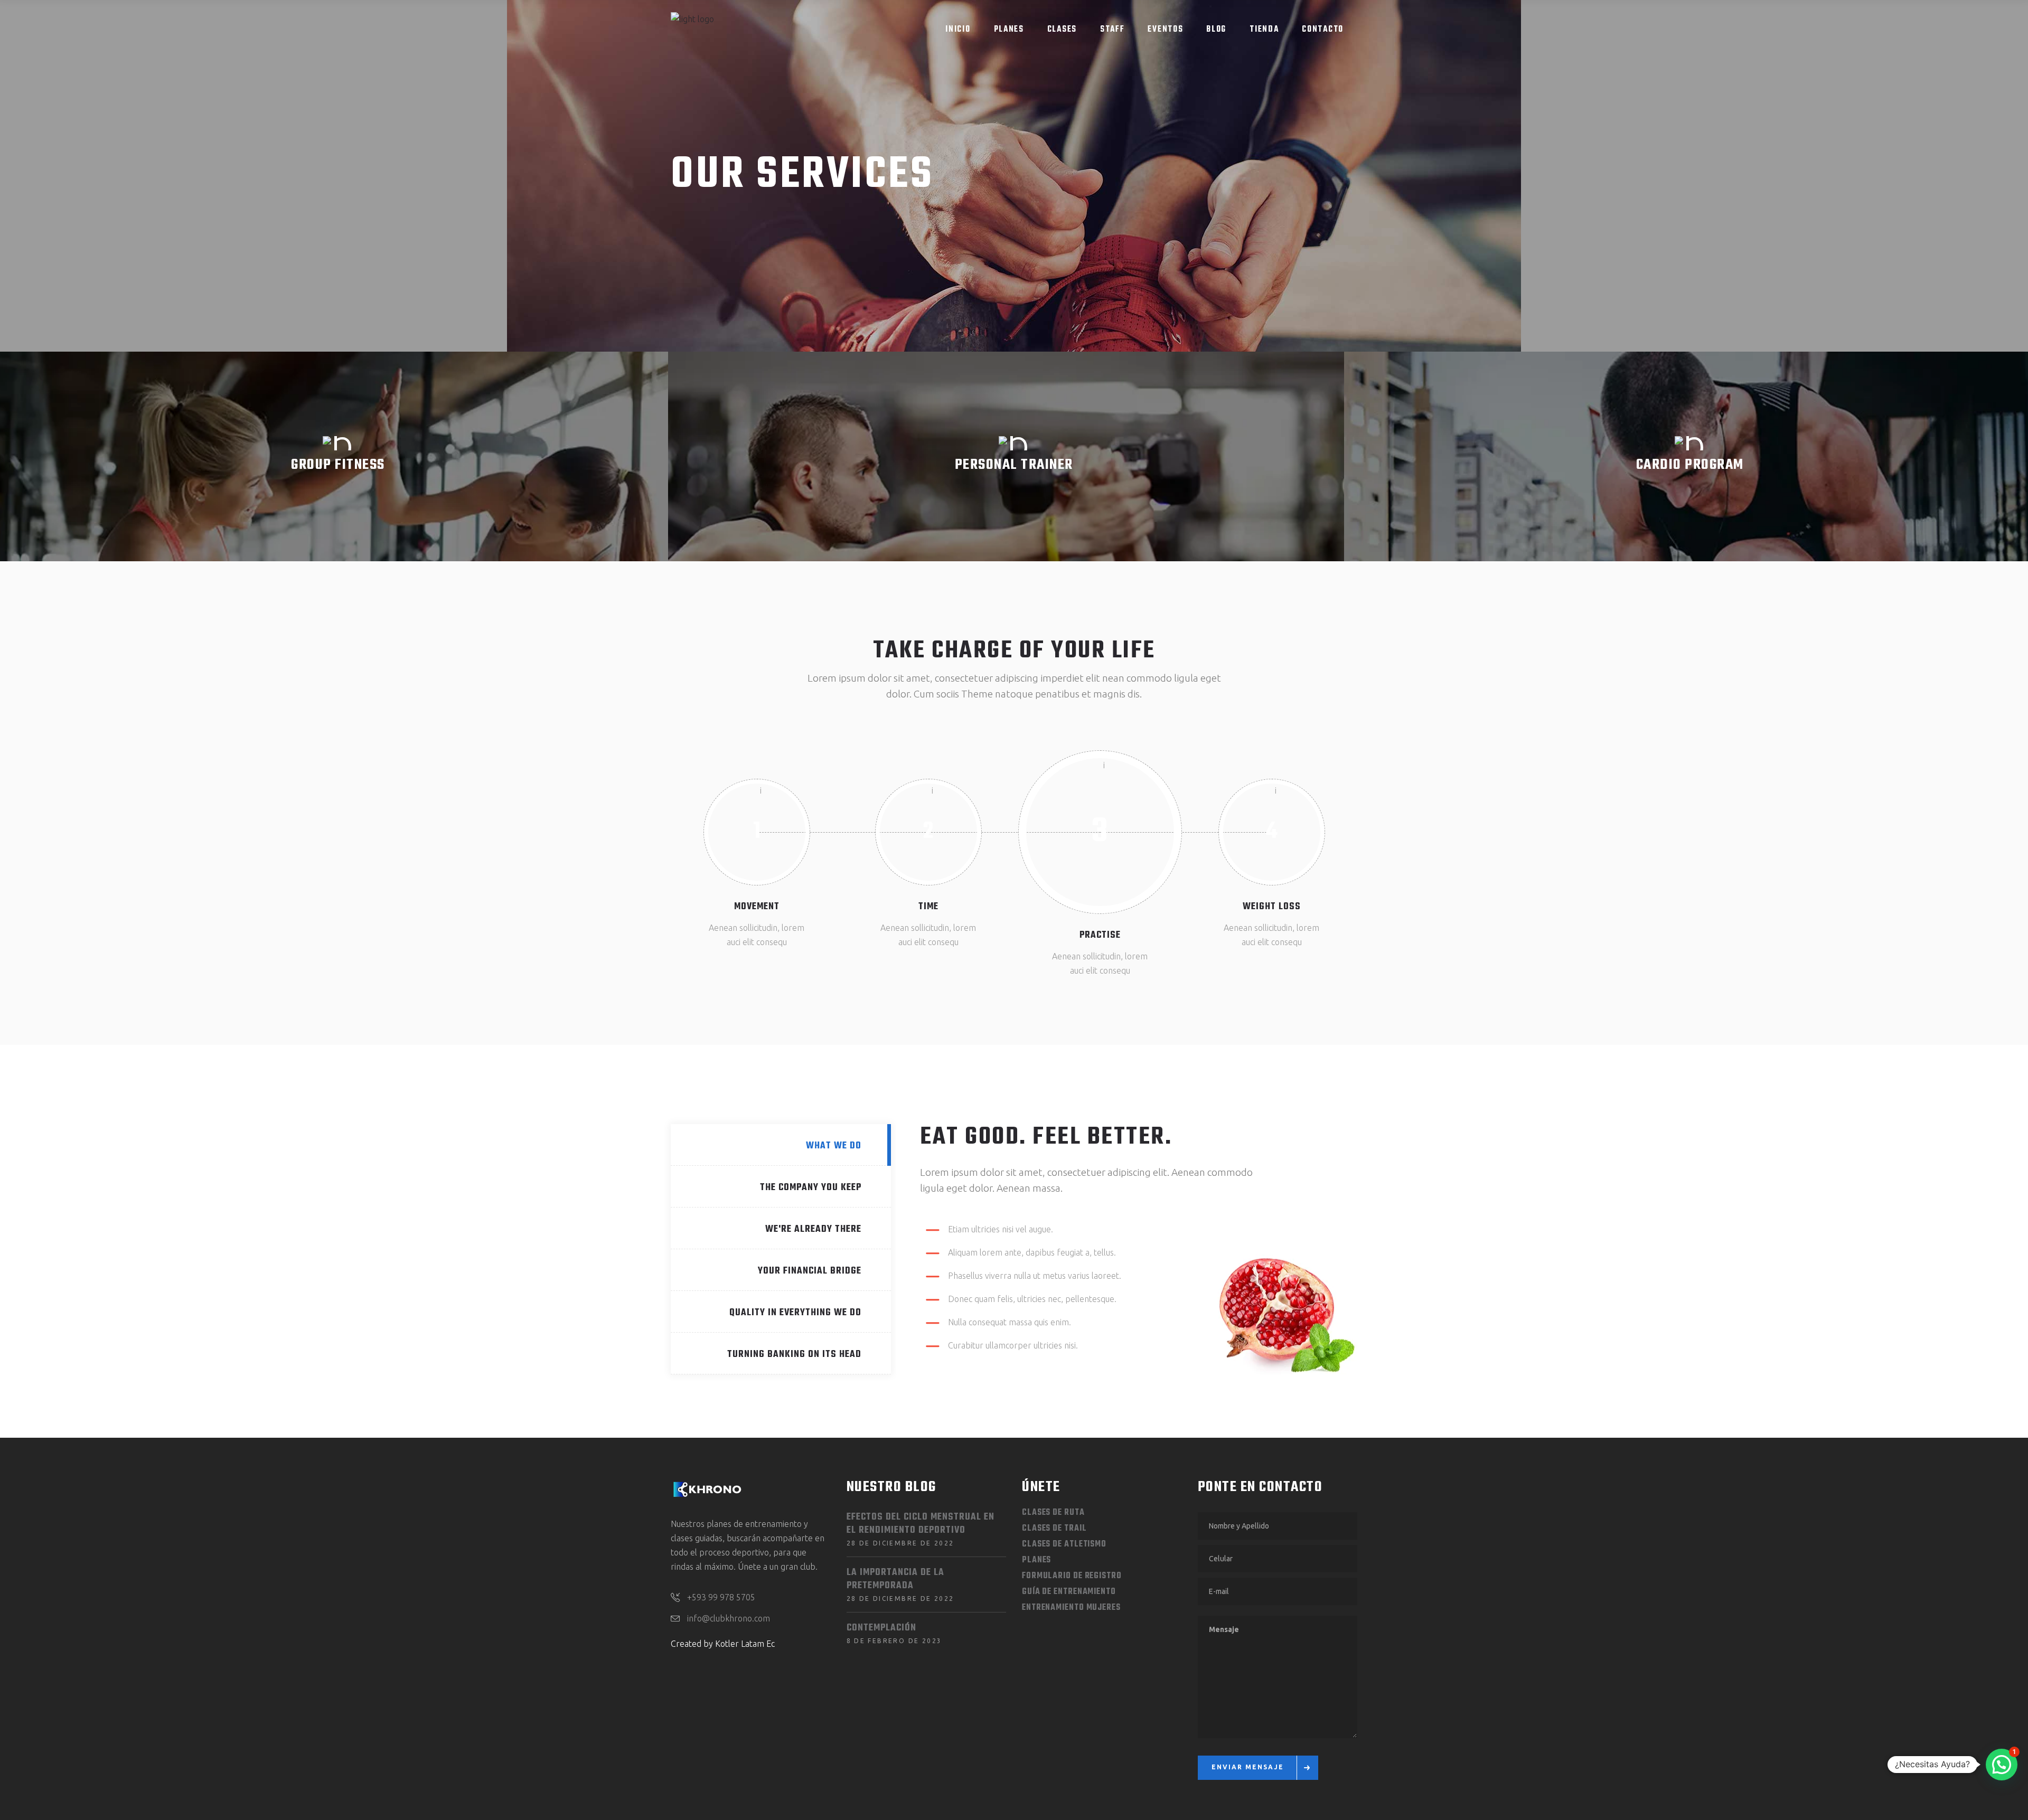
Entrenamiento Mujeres (1071, 1608)
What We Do (834, 1146)
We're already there (813, 1229)
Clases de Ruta (1053, 1513)
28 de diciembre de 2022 (900, 1543)
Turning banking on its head (794, 1355)
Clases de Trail (1054, 1529)
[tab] (781, 1145)
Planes (1036, 1560)
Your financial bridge (810, 1271)
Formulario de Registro (1072, 1576)
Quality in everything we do (795, 1313)
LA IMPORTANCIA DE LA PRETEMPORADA (895, 1579)
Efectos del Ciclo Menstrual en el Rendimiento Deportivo (921, 1524)
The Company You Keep (811, 1188)
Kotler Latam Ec (745, 1644)
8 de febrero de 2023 (894, 1641)
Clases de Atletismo (1064, 1544)
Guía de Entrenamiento (1069, 1592)
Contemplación (881, 1628)
